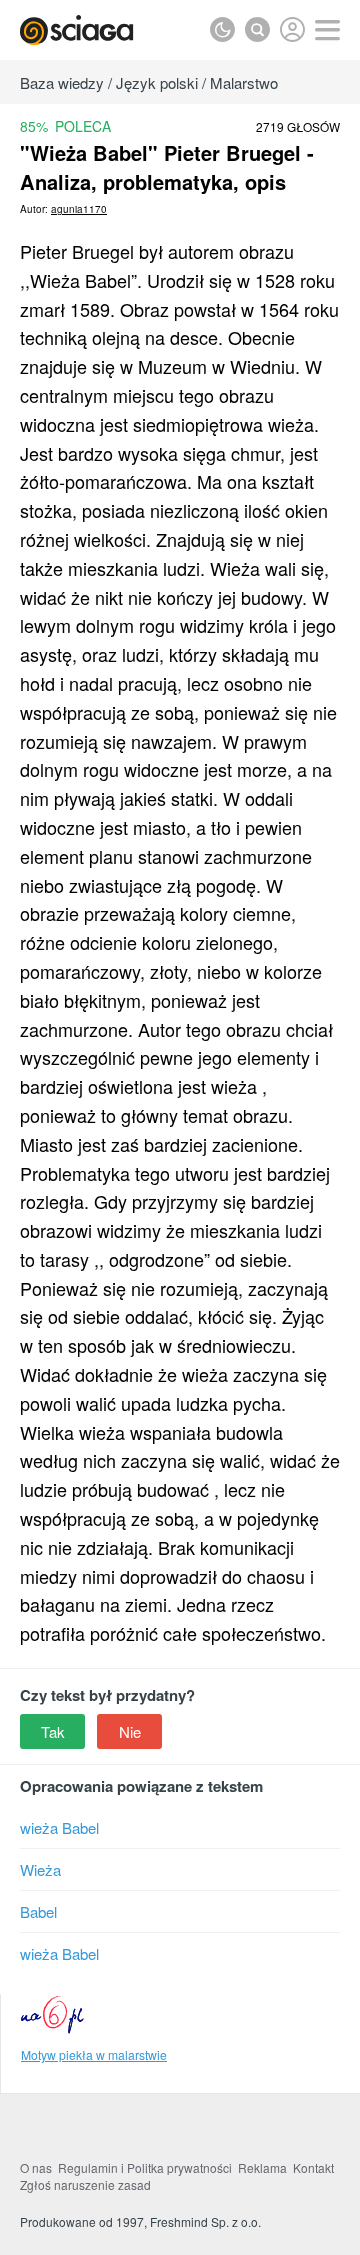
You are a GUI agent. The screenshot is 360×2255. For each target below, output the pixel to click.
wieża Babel (59, 1827)
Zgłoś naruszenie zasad (85, 2184)
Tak (53, 1731)
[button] (327, 30)
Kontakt (313, 2167)
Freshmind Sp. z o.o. (205, 2221)
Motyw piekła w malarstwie (94, 2054)
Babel (38, 1911)
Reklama (262, 2167)
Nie (130, 1731)
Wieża (40, 1869)
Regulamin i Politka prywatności (145, 2167)
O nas (36, 2167)
